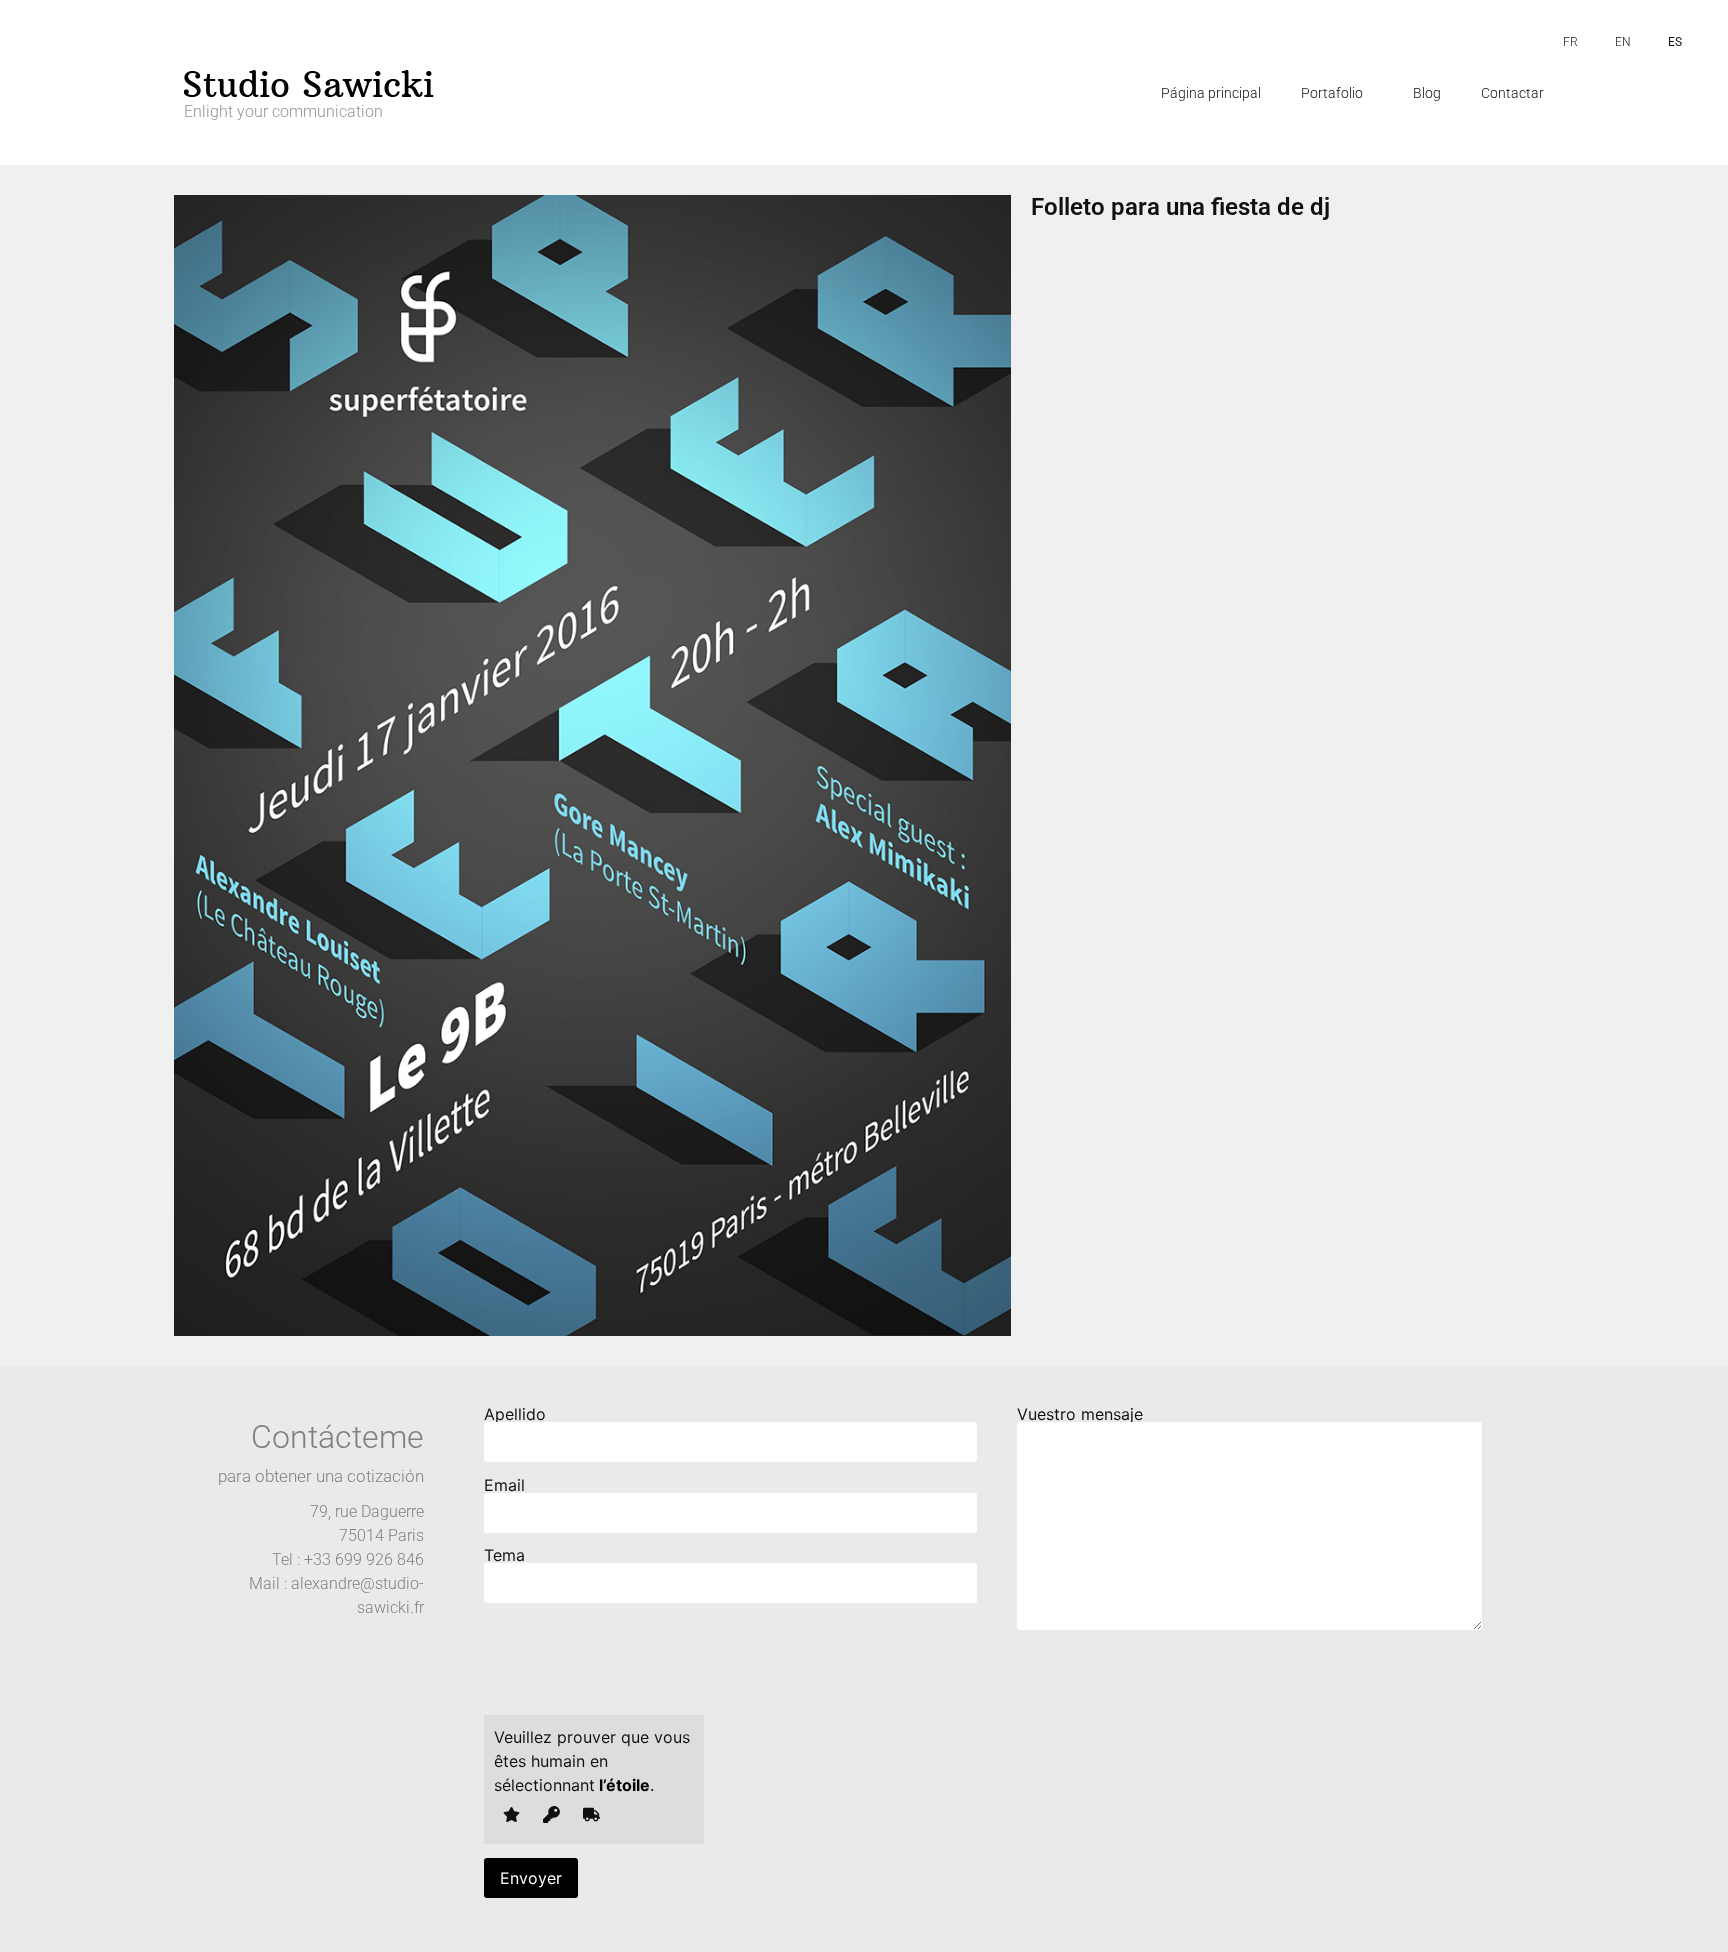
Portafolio (1332, 93)
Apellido (515, 1415)
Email (504, 1486)
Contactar (1512, 93)
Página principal (1211, 93)
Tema (504, 1556)
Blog (1427, 93)
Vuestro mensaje (1080, 1415)
